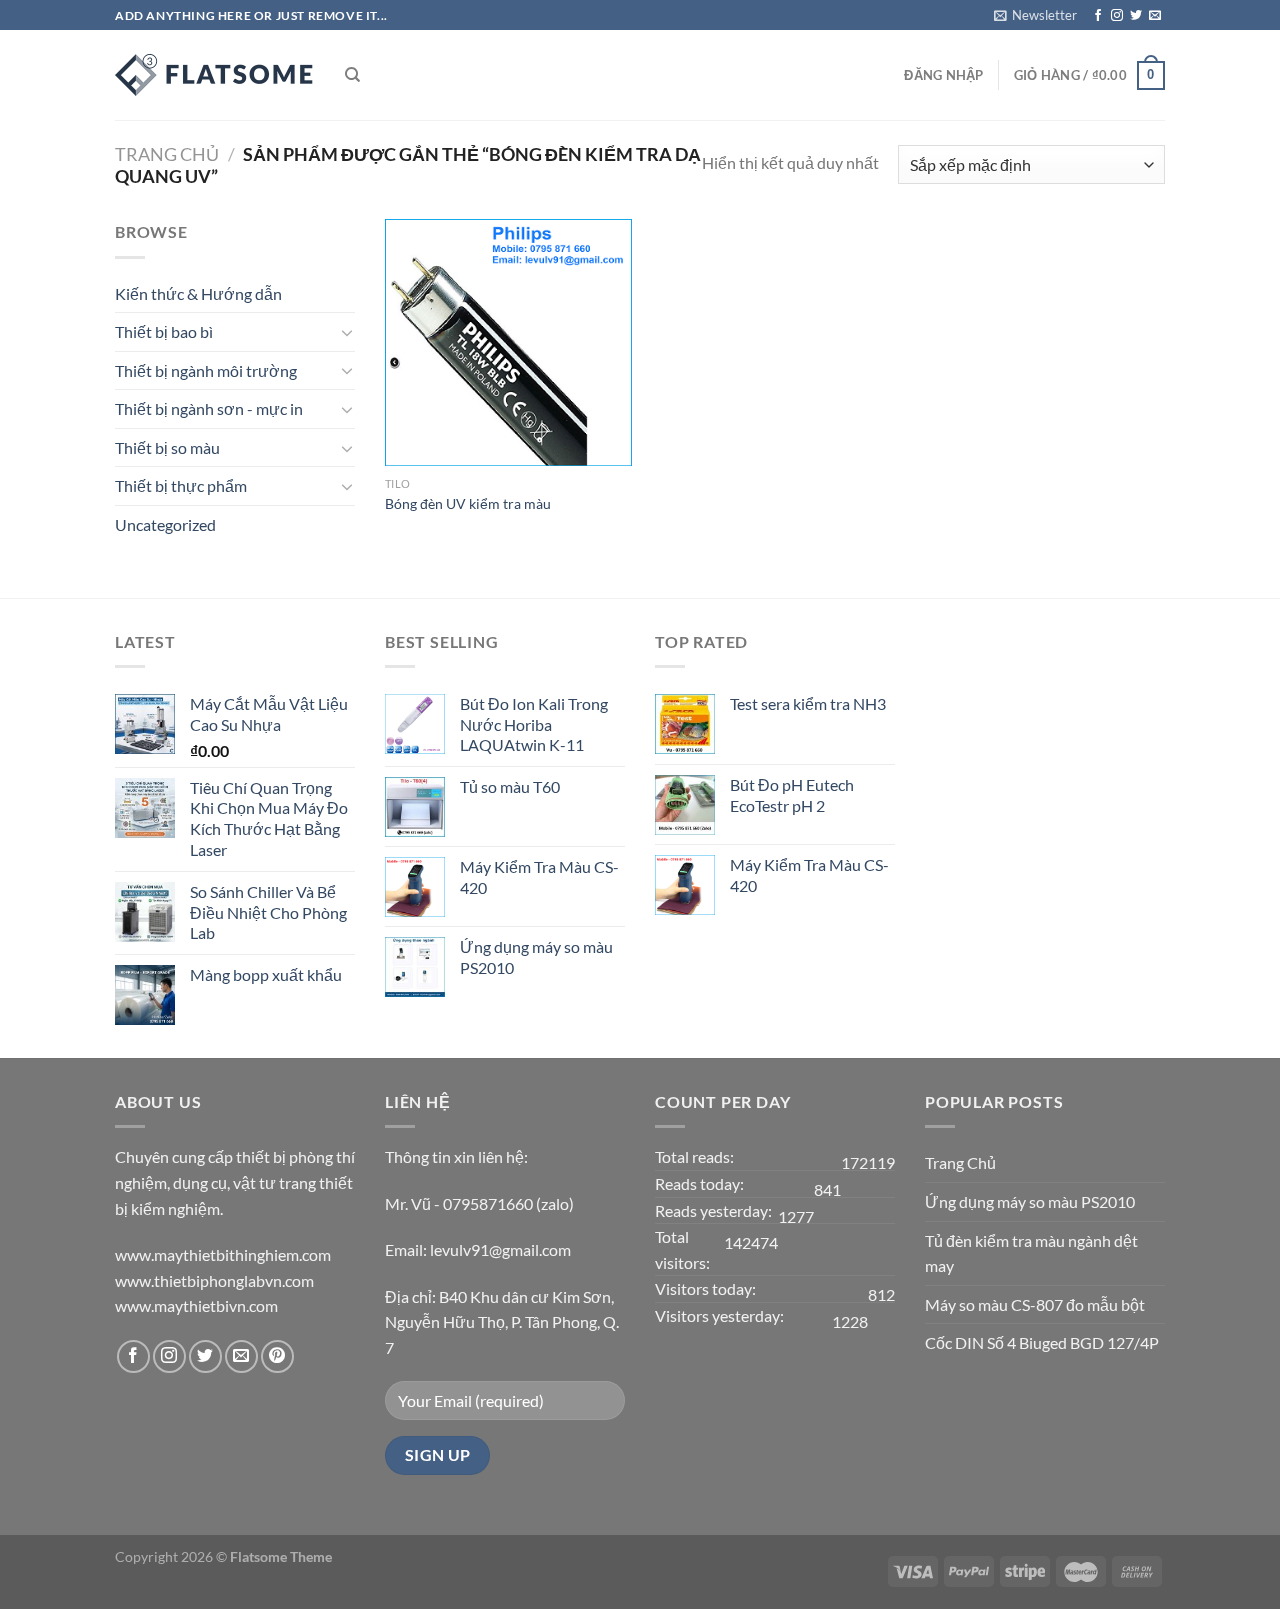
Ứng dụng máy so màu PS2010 (1030, 1201)
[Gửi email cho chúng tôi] (1155, 16)
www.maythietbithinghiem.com (223, 1254)
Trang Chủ (960, 1162)
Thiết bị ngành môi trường (206, 370)
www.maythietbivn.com (196, 1305)
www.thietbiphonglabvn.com (214, 1280)
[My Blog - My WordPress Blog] (215, 75)
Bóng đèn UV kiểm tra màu (468, 503)
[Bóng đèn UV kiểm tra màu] (508, 342)
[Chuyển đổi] (347, 332)
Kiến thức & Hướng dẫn (198, 293)
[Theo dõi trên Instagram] (1117, 16)
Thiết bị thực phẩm (181, 485)
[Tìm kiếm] (352, 75)
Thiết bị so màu (167, 447)
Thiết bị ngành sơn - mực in (209, 408)
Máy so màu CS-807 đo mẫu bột (1035, 1304)
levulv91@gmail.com (500, 1249)
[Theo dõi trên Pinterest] (277, 1356)
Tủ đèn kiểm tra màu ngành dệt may (1031, 1253)
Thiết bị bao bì (164, 331)
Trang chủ (167, 154)
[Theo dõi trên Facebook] (1098, 16)
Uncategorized (165, 524)
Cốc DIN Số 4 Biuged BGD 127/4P (1042, 1342)
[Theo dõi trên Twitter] (1136, 16)
